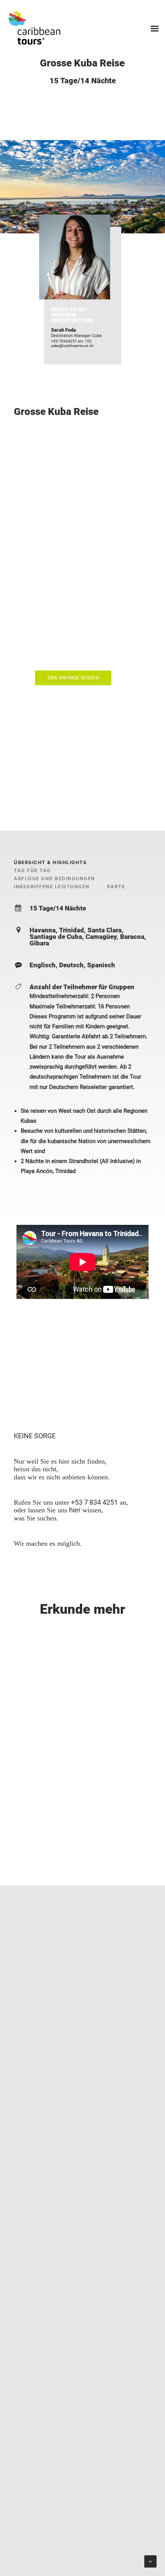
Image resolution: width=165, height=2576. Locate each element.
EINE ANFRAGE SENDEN (73, 678)
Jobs (20, 2528)
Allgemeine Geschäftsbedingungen (75, 2528)
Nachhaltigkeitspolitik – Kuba (89, 2537)
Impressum (28, 2557)
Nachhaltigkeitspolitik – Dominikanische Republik (79, 2547)
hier (75, 1510)
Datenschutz (30, 2537)
